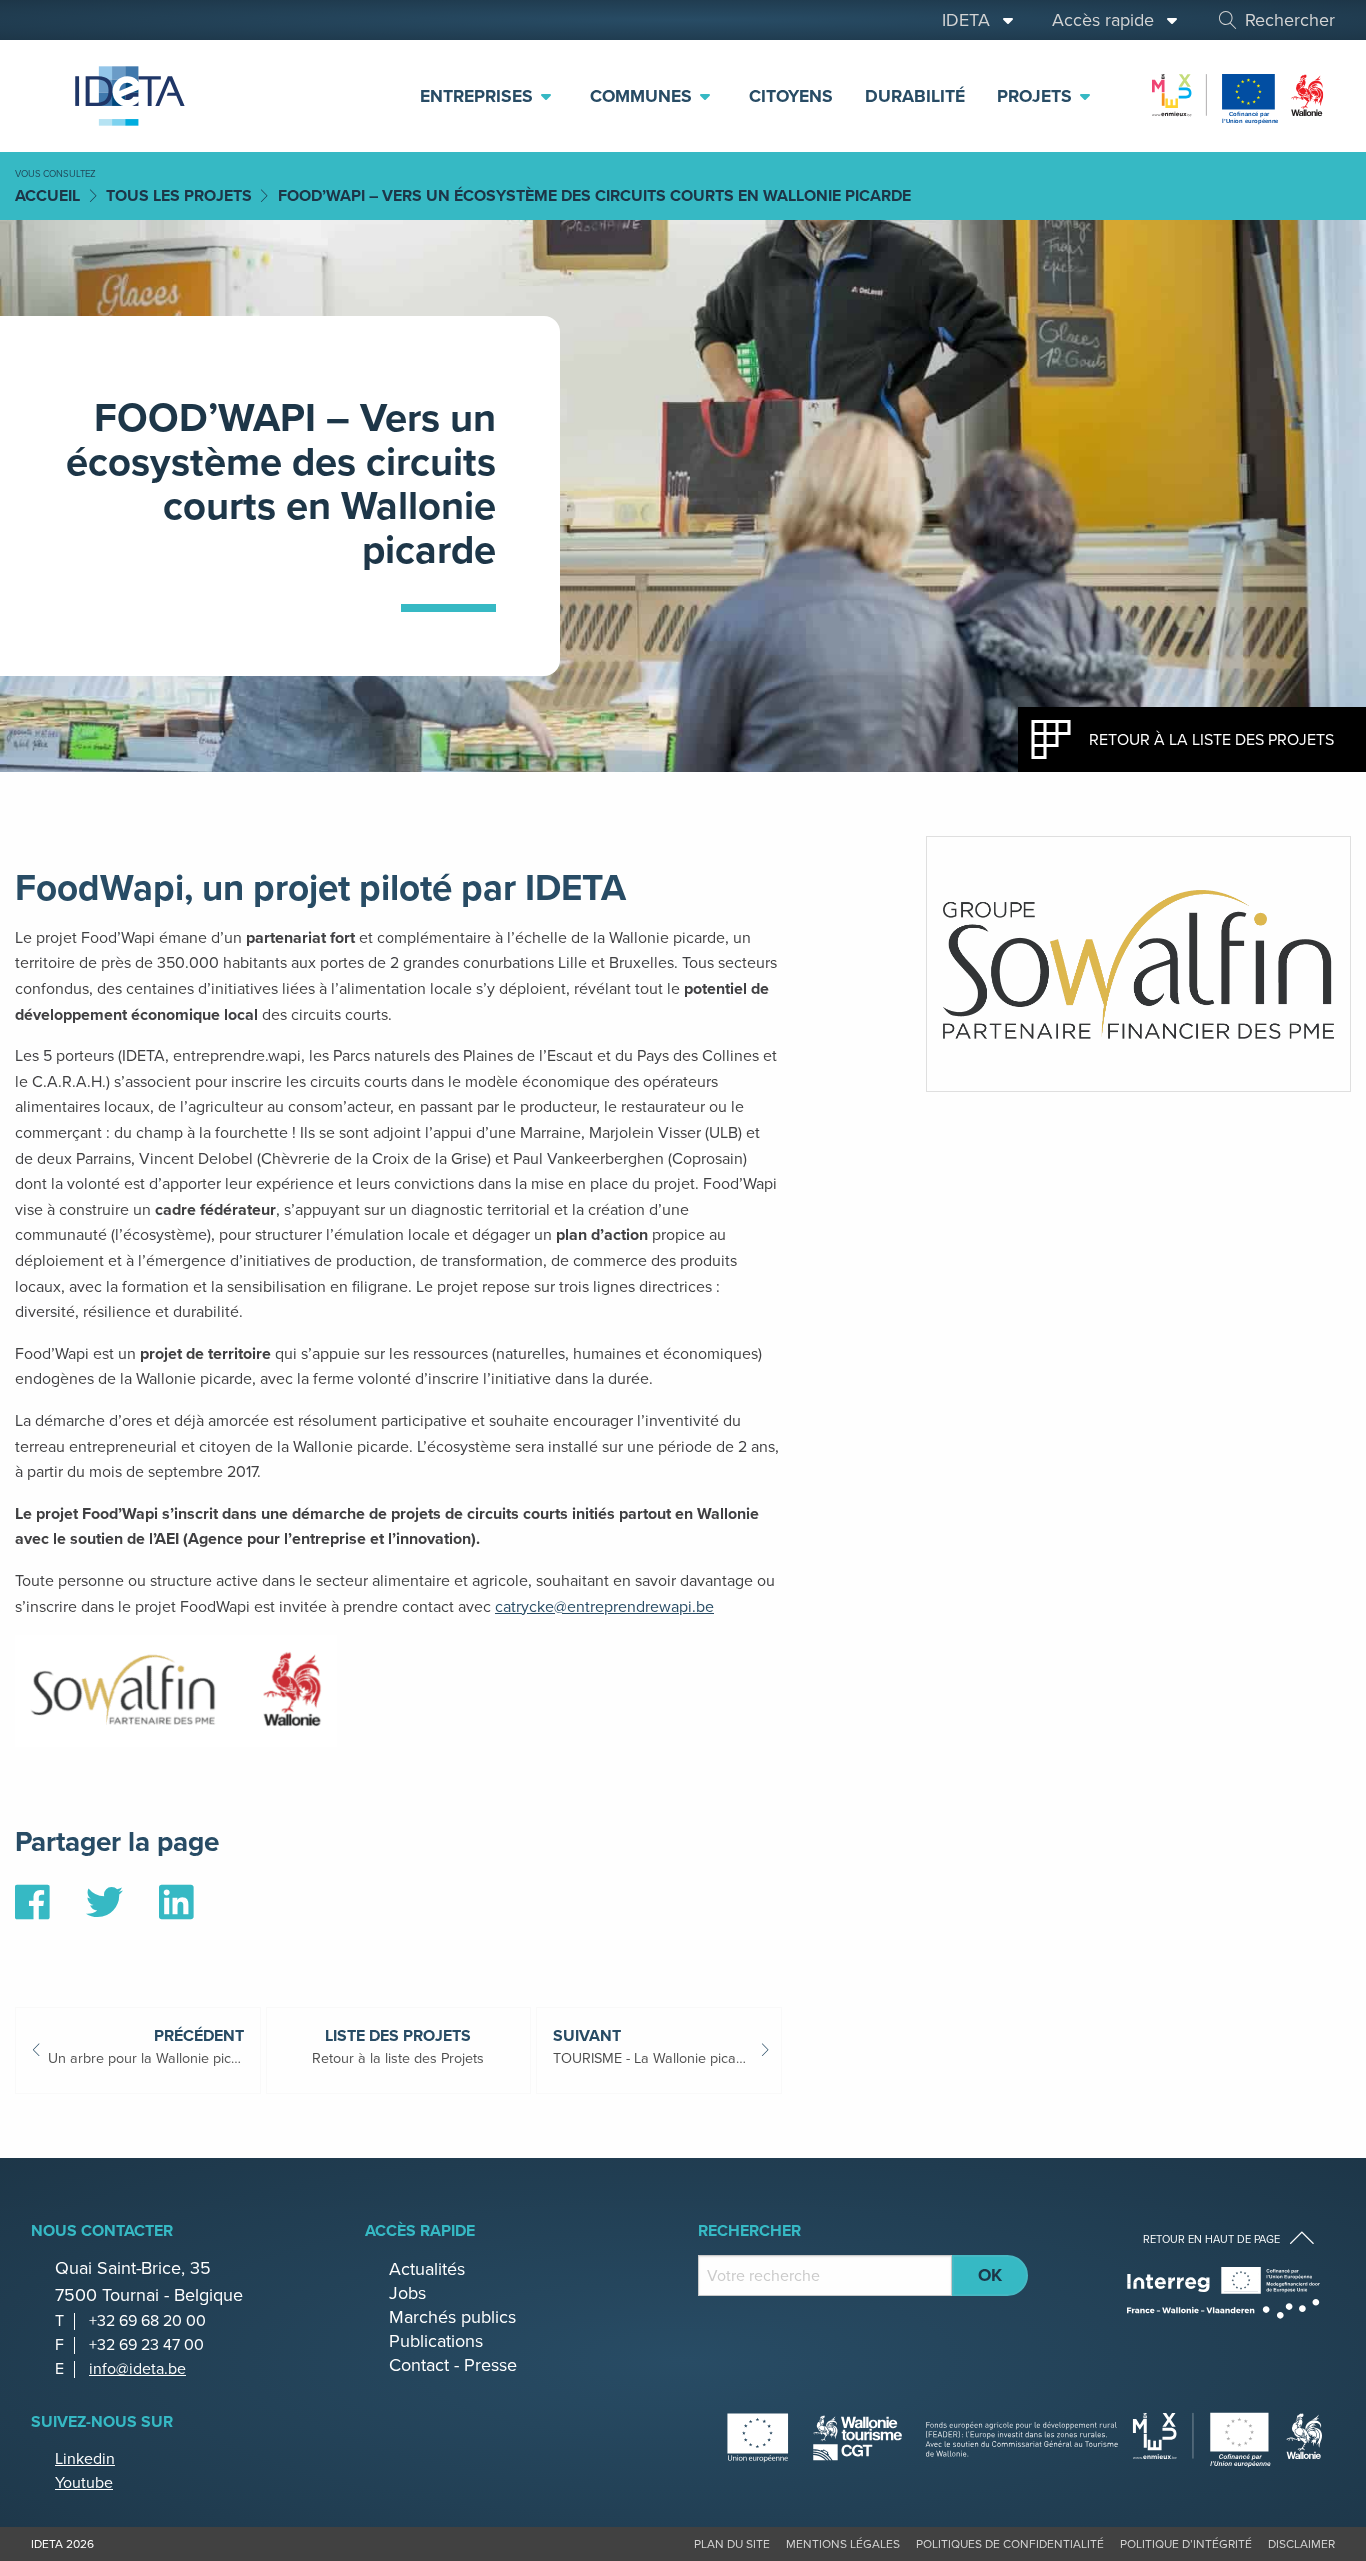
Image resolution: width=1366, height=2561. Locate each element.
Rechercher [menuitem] (1290, 20)
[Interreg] (1223, 2293)
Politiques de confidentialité (1010, 2544)
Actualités (427, 2269)
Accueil (47, 195)
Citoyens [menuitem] (791, 96)
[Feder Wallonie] (1229, 2437)
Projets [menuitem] (1037, 96)
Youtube (84, 2482)
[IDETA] (127, 96)
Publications (436, 2341)
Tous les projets (179, 195)
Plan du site (732, 2544)
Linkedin (85, 2458)
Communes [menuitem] (643, 96)
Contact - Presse (453, 2365)
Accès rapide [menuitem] (1108, 20)
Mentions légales (843, 2544)
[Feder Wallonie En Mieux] (1239, 94)
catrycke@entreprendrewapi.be (604, 1606)
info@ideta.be (137, 2368)
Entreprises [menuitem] (479, 96)
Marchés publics (452, 2317)
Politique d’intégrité (1186, 2544)
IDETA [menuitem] (971, 20)
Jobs (407, 2293)
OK (990, 2275)
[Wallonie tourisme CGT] (923, 2437)
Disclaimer (1301, 2544)
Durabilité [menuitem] (915, 96)
